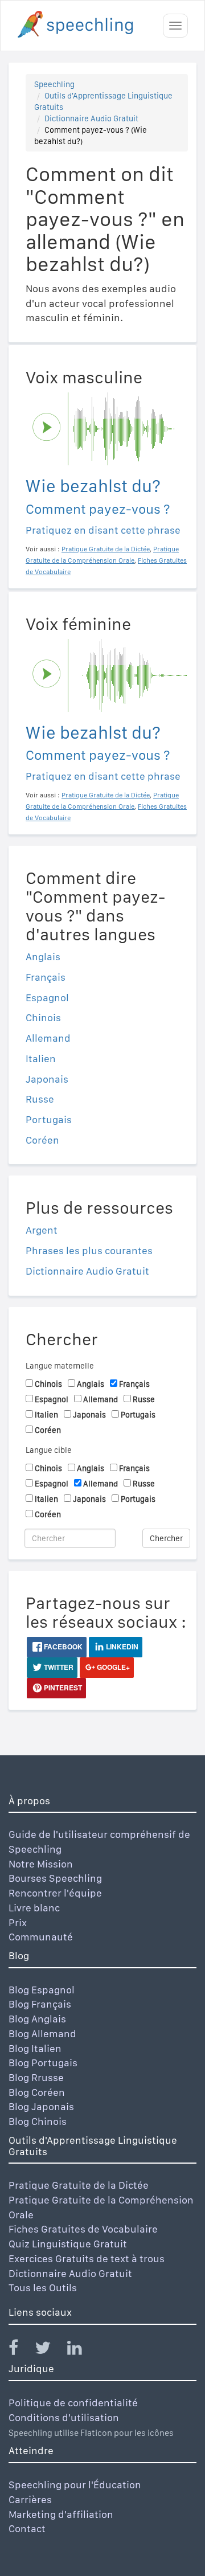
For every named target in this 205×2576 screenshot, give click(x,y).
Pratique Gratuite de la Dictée (79, 2185)
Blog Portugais (43, 2063)
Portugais (49, 1119)
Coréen (42, 1140)
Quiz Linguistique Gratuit (68, 2244)
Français (46, 977)
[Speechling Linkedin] (82, 2350)
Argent (42, 1230)
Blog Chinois (38, 2121)
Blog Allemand (42, 2034)
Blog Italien (35, 2048)
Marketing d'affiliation (61, 2514)
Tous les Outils (43, 2288)
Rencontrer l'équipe (55, 1893)
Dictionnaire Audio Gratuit (91, 118)
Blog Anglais (37, 2019)
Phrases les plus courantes (89, 1250)
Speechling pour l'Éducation (75, 2485)
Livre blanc (34, 1908)
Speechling (54, 84)
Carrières (30, 2499)
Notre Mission (41, 1864)
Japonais (47, 1079)
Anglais (43, 957)
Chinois (43, 1017)
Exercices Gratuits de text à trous (87, 2258)
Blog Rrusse (36, 2077)
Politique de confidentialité (73, 2403)
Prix (18, 1922)
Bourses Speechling (55, 1878)
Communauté (41, 1937)
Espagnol (47, 998)
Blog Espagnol (42, 1990)
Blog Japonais (41, 2106)
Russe (40, 1099)
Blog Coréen (37, 2092)
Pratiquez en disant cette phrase (103, 530)
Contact (27, 2528)
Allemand (48, 1038)
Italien (41, 1058)
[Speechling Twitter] (50, 2350)
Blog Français (40, 2004)
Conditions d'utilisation (64, 2417)
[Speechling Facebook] (20, 2350)
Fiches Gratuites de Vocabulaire (83, 2229)
